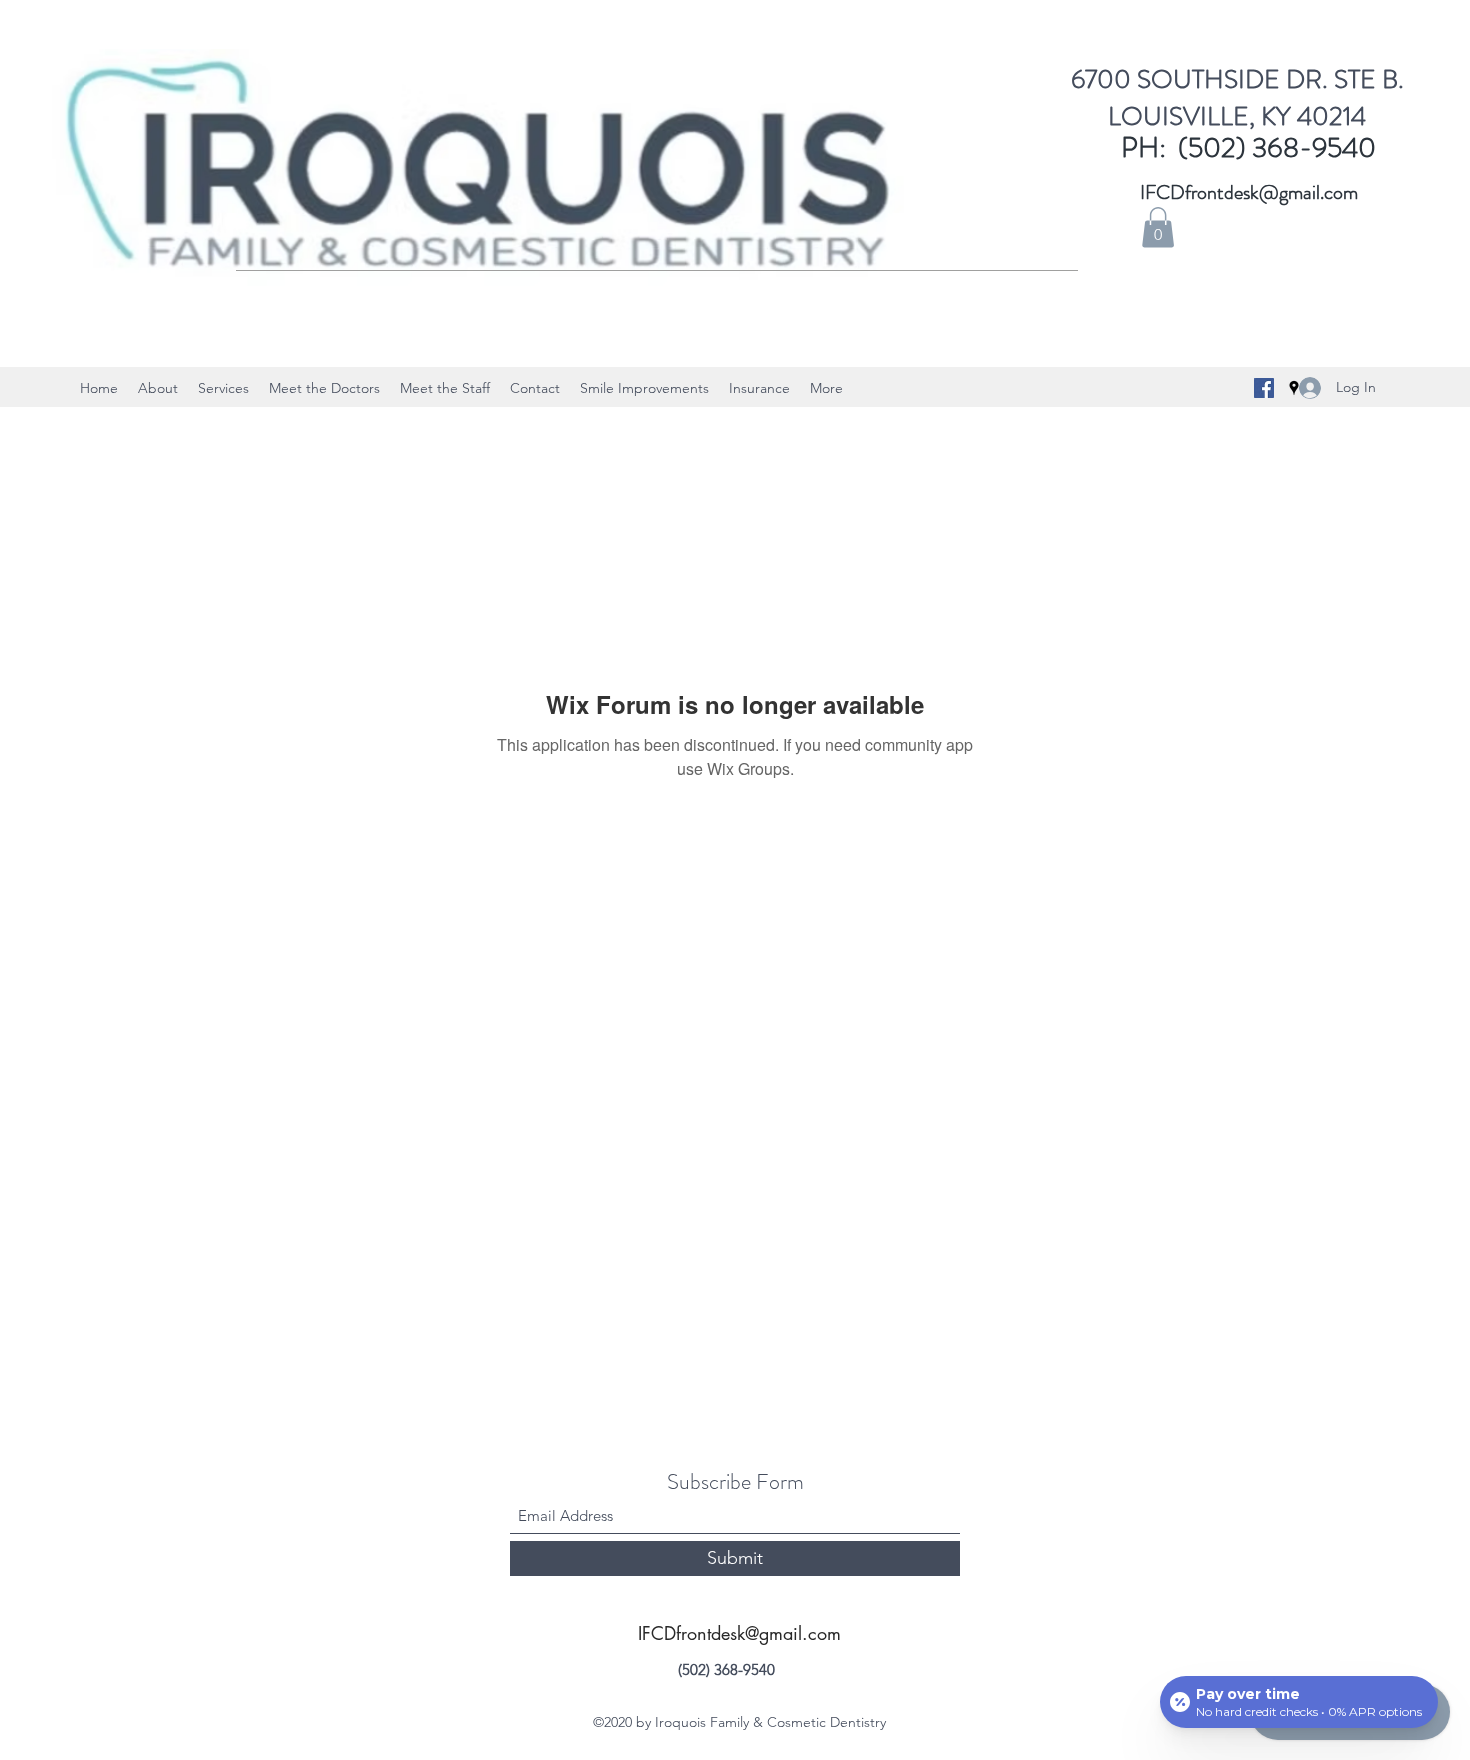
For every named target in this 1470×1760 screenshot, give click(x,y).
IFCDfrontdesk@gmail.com (1249, 192)
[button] (1158, 227)
